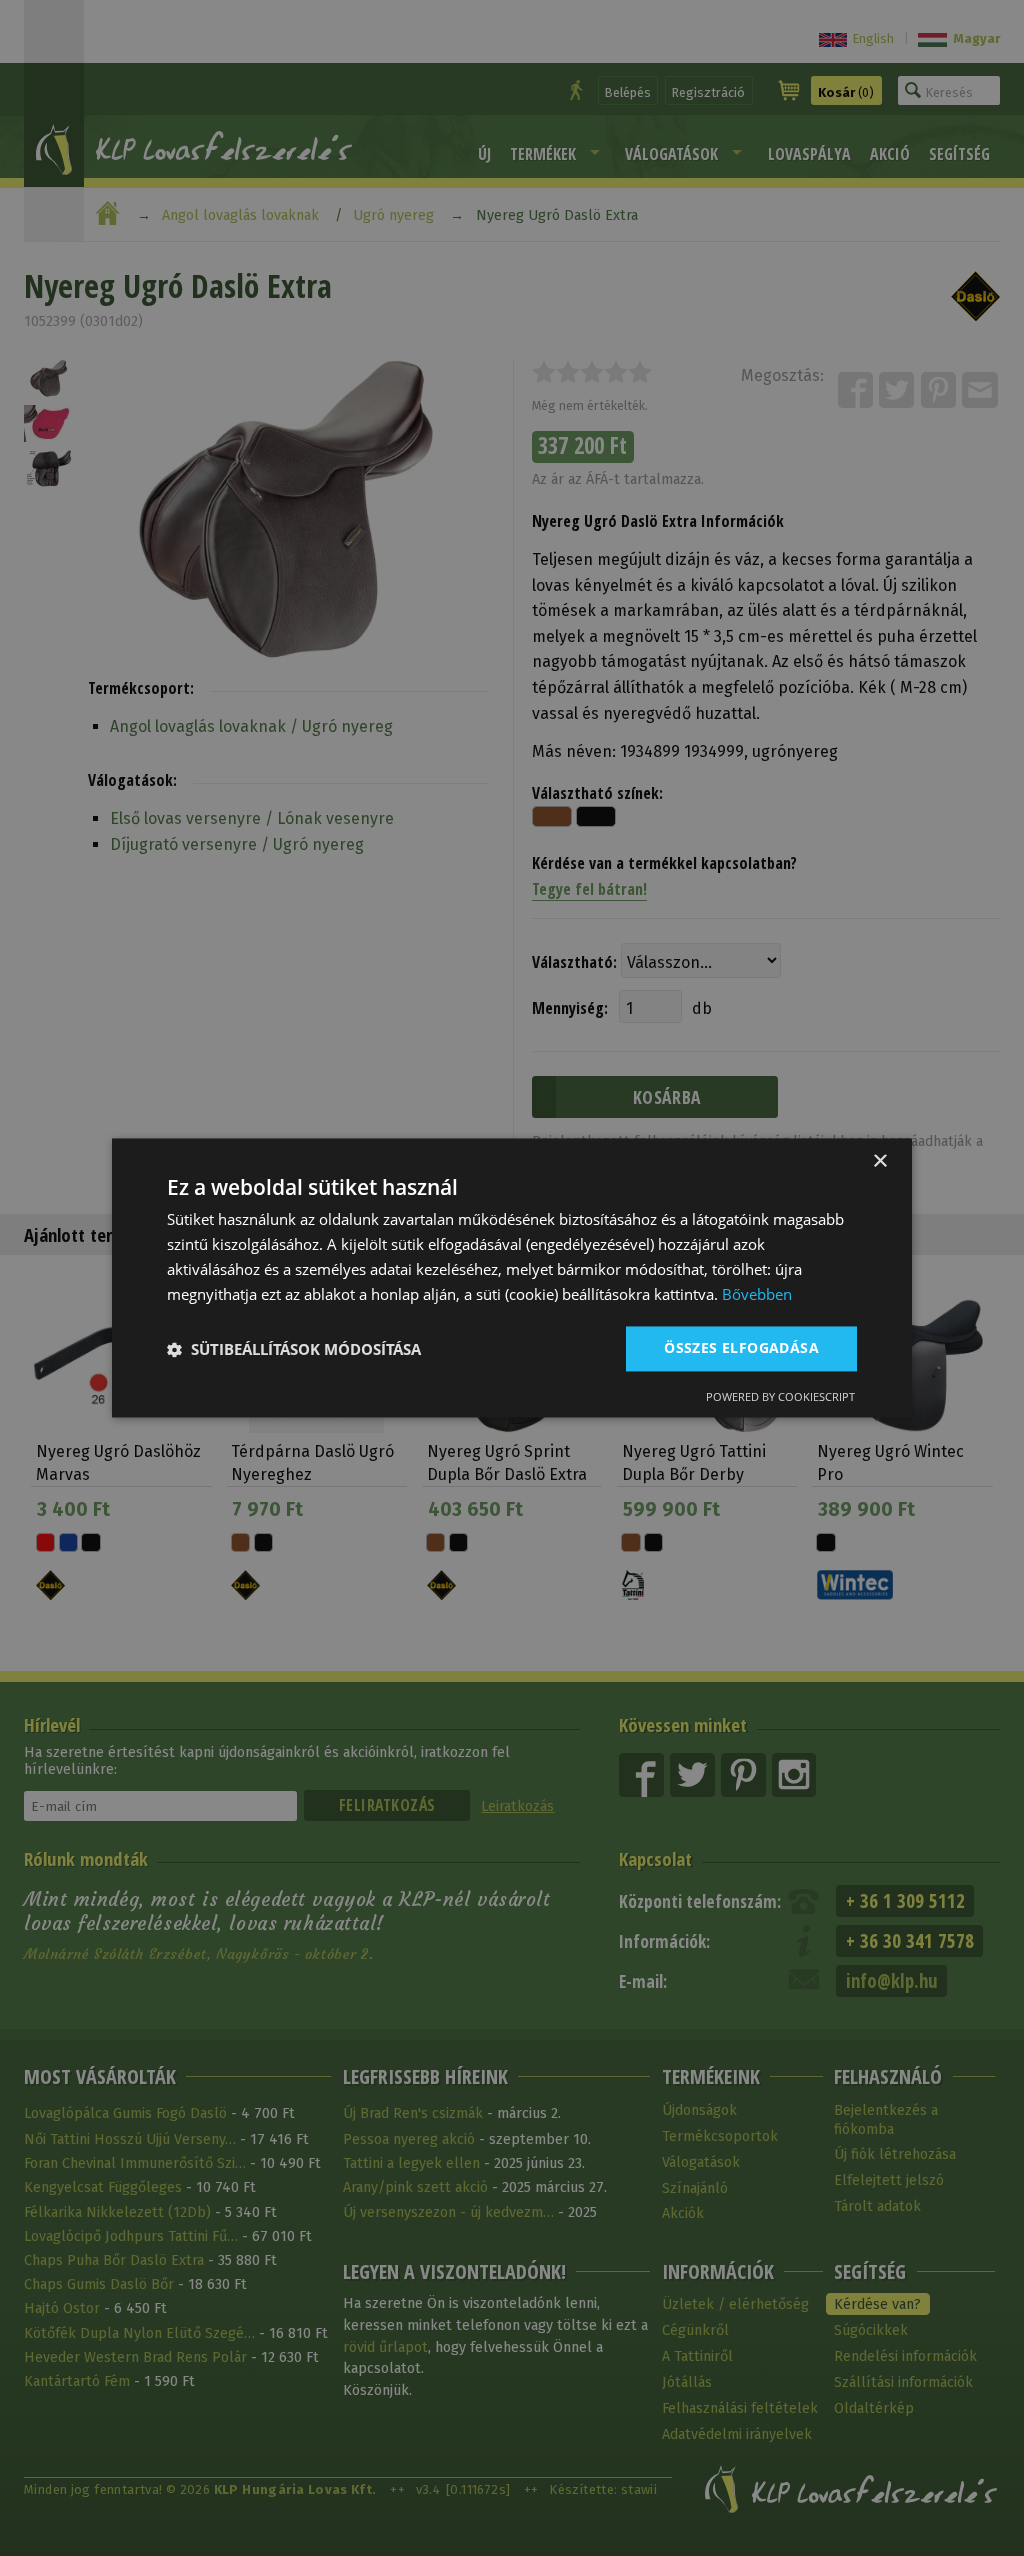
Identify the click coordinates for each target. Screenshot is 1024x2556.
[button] (294, 1349)
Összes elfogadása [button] (741, 1348)
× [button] (879, 1161)
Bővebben (757, 1294)
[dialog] (512, 1277)
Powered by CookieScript (780, 1397)
